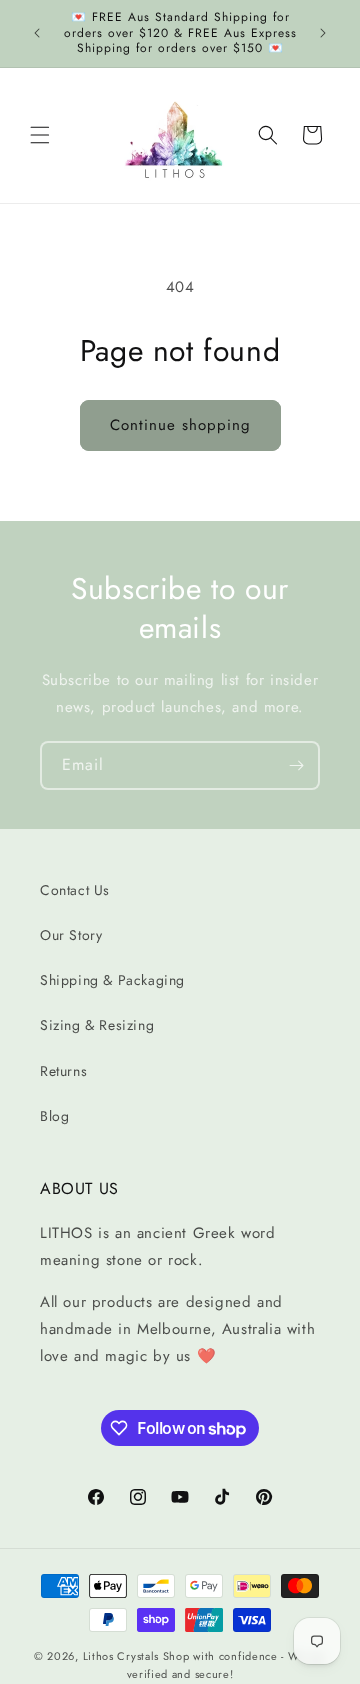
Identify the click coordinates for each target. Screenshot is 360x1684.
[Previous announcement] (37, 33)
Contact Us (75, 890)
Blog (54, 1116)
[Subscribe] (296, 765)
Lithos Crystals (121, 1656)
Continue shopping (180, 425)
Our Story (71, 935)
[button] (40, 135)
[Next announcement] (323, 33)
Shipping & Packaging (112, 980)
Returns (63, 1071)
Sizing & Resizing (97, 1025)
